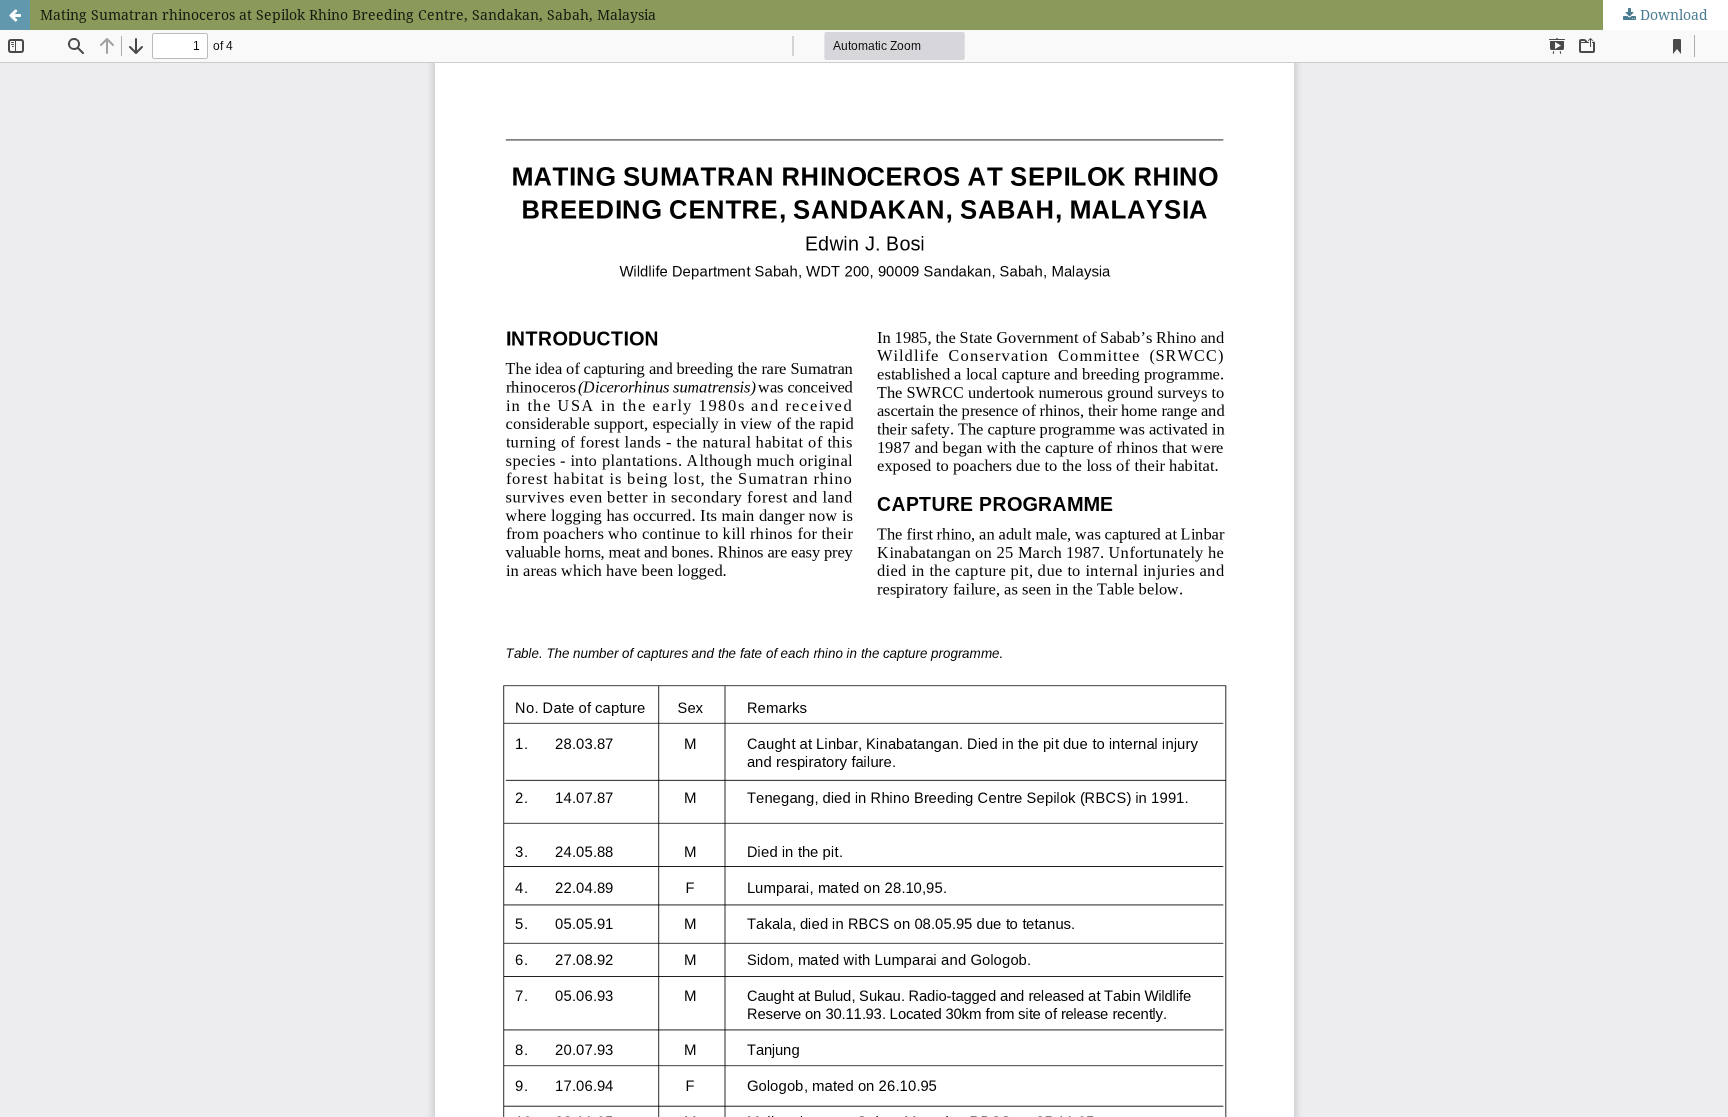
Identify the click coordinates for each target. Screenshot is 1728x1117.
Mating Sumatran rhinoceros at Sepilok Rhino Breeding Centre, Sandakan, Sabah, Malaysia (348, 14)
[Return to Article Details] (15, 15)
